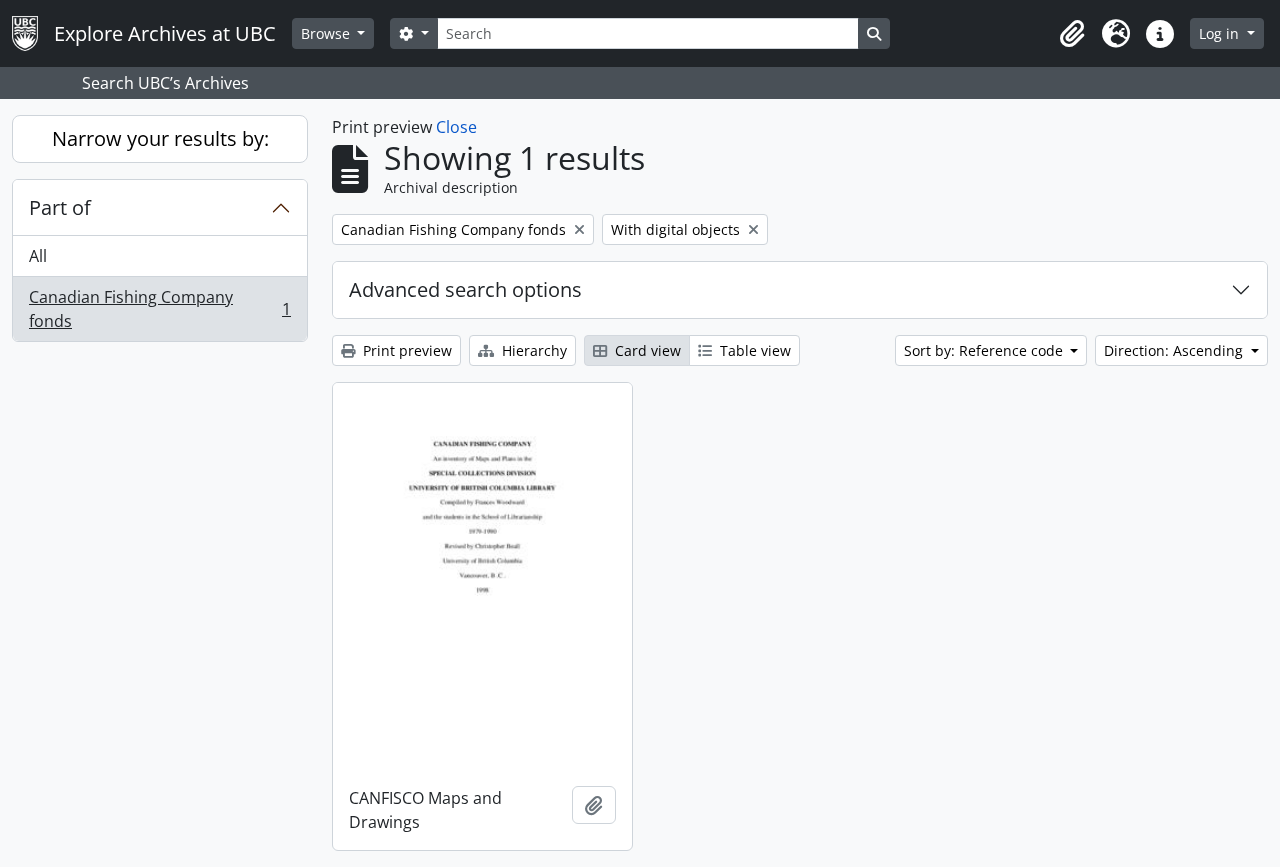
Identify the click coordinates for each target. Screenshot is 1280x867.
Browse (327, 33)
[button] (1072, 34)
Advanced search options (465, 289)
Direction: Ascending (1175, 350)
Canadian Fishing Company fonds (159, 309)
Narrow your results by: (160, 138)
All (38, 256)
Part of (60, 207)
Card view (646, 350)
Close (456, 127)
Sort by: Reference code (985, 350)
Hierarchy (532, 350)
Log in (1221, 33)
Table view (753, 350)
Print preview (405, 350)
